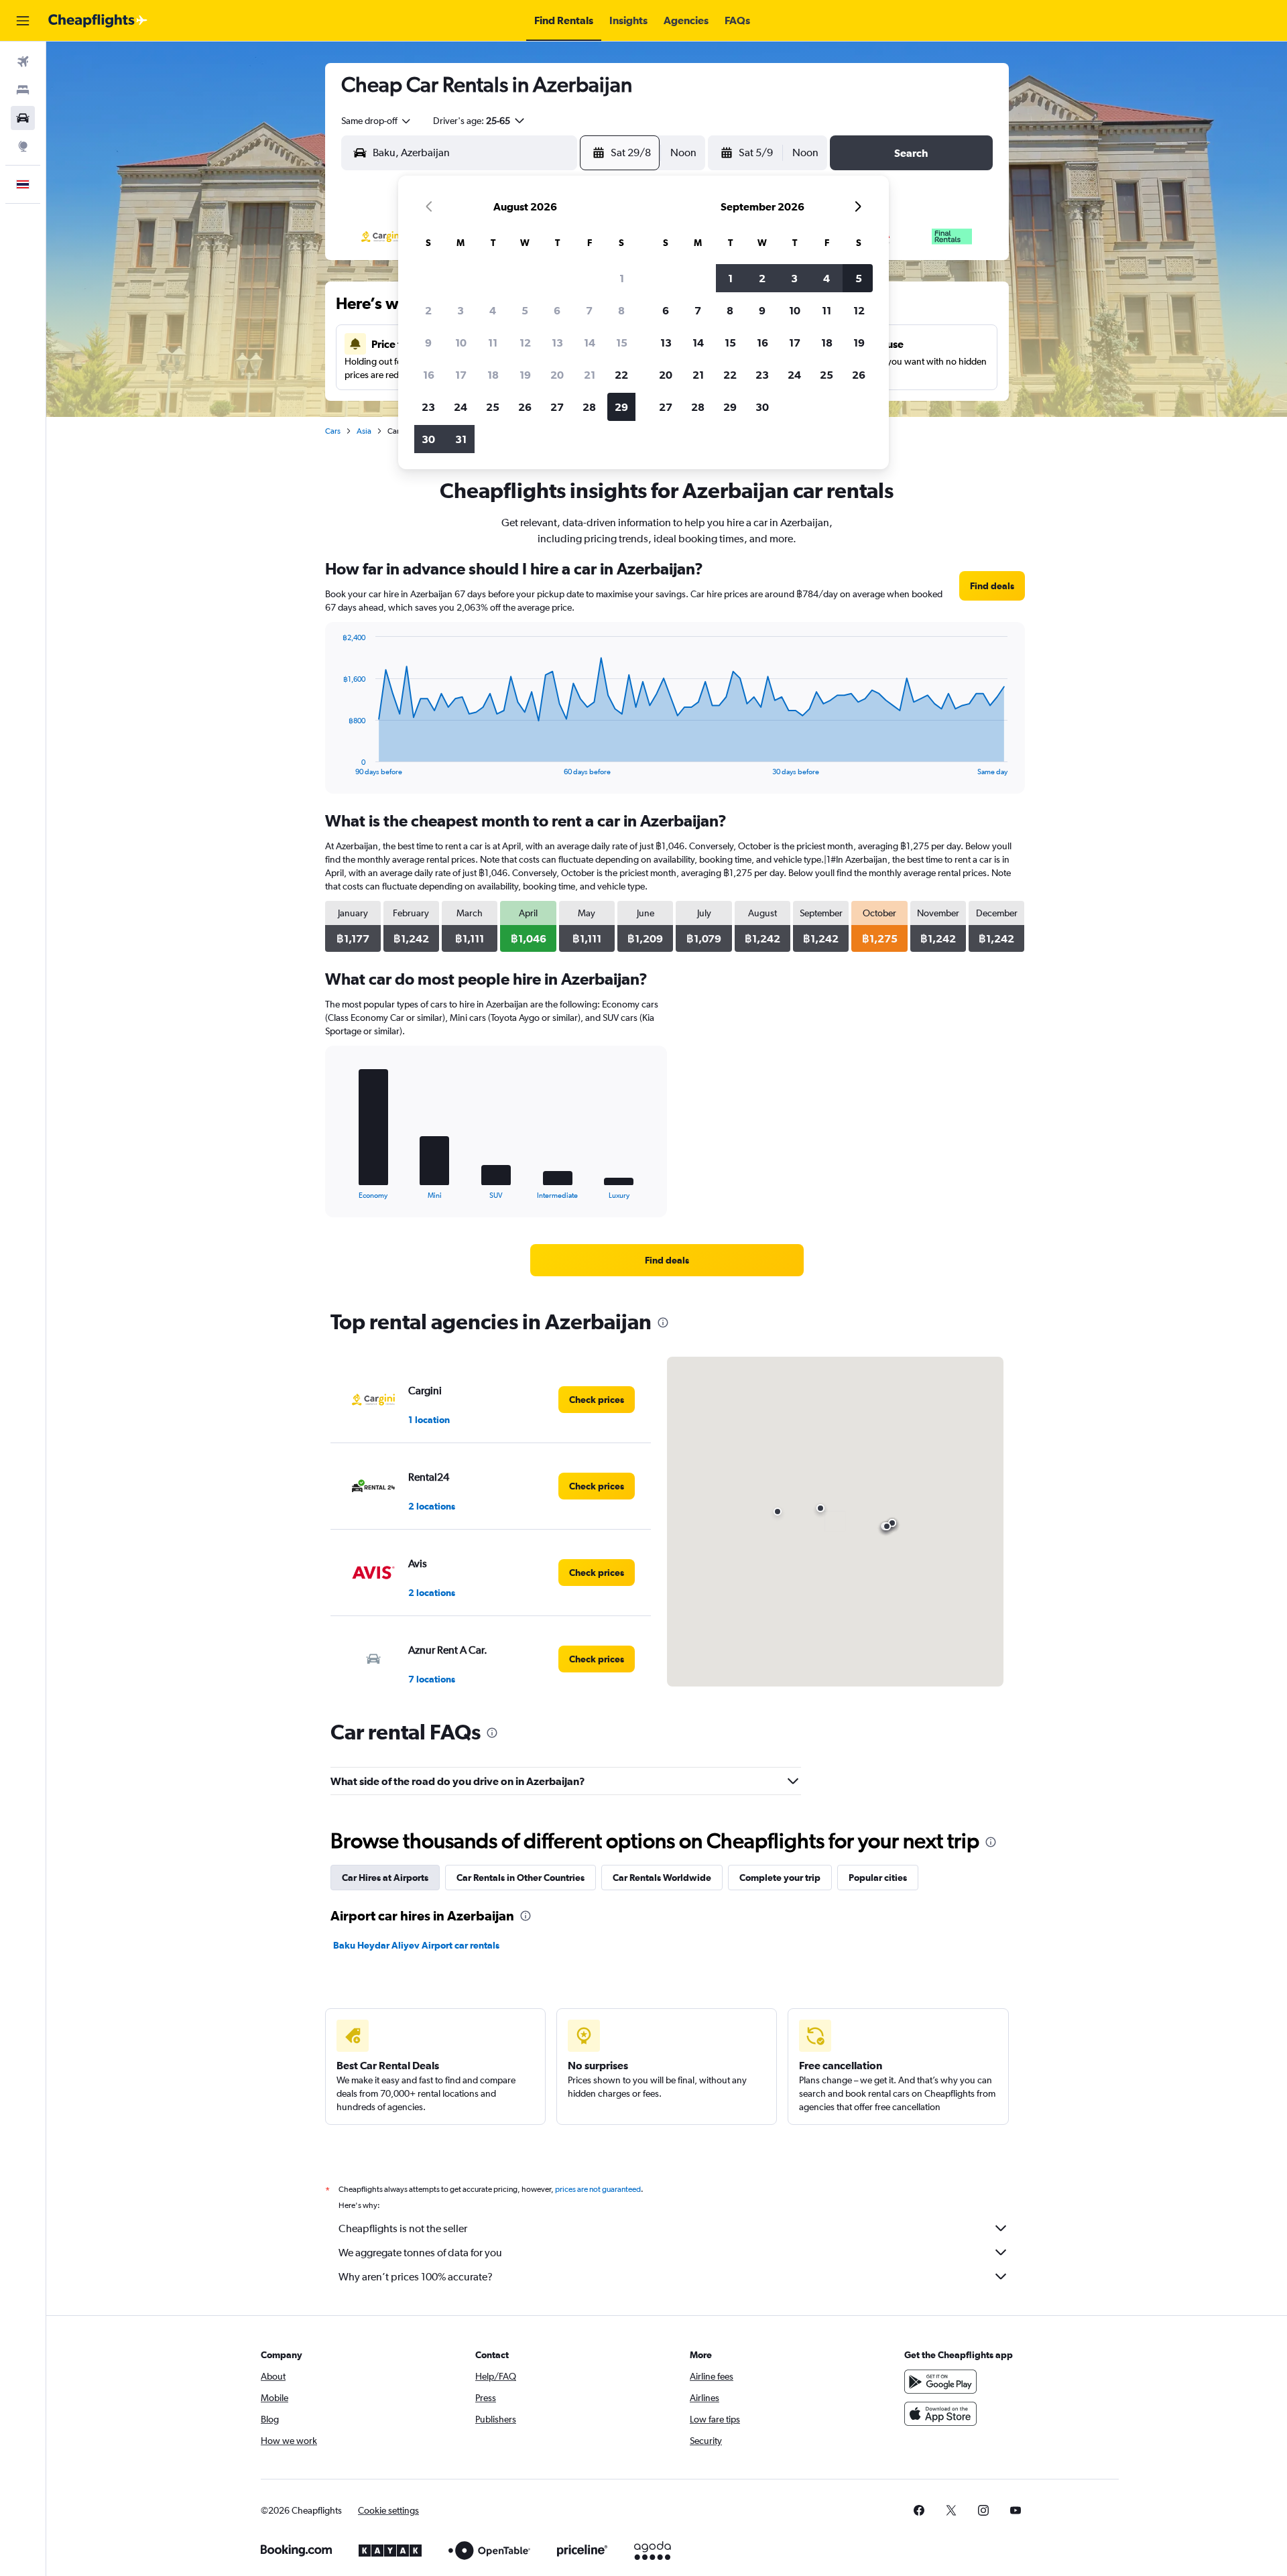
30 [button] (428, 439)
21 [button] (590, 375)
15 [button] (622, 343)
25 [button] (493, 407)
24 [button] (461, 407)
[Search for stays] (23, 90)
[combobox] (377, 121)
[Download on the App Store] (940, 2414)
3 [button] (461, 310)
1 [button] (622, 278)
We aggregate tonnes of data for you (420, 2253)
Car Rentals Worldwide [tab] (662, 1878)
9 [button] (428, 343)
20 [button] (557, 375)
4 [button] (493, 310)
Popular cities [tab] (878, 1878)
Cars (333, 431)
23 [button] (428, 407)
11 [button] (493, 343)
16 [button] (429, 375)
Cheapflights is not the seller (403, 2228)
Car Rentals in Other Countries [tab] (520, 1878)
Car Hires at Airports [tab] (385, 1878)
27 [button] (557, 407)
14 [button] (590, 343)
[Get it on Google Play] (940, 2382)
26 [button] (525, 407)
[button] (23, 21)
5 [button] (525, 310)
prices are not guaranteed (598, 2189)
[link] (992, 586)
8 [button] (621, 310)
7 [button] (589, 310)
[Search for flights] (23, 62)
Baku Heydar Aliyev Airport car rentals (416, 1945)
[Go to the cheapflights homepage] (98, 21)
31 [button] (461, 439)
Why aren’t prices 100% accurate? (416, 2277)
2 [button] (428, 310)
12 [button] (525, 343)
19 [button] (525, 375)
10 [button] (461, 343)
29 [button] (621, 407)
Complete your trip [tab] (780, 1878)
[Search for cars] (23, 118)
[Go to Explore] (23, 146)
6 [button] (557, 310)
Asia (364, 431)
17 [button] (461, 375)
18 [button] (493, 375)
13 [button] (557, 343)
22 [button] (621, 375)
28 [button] (589, 407)
